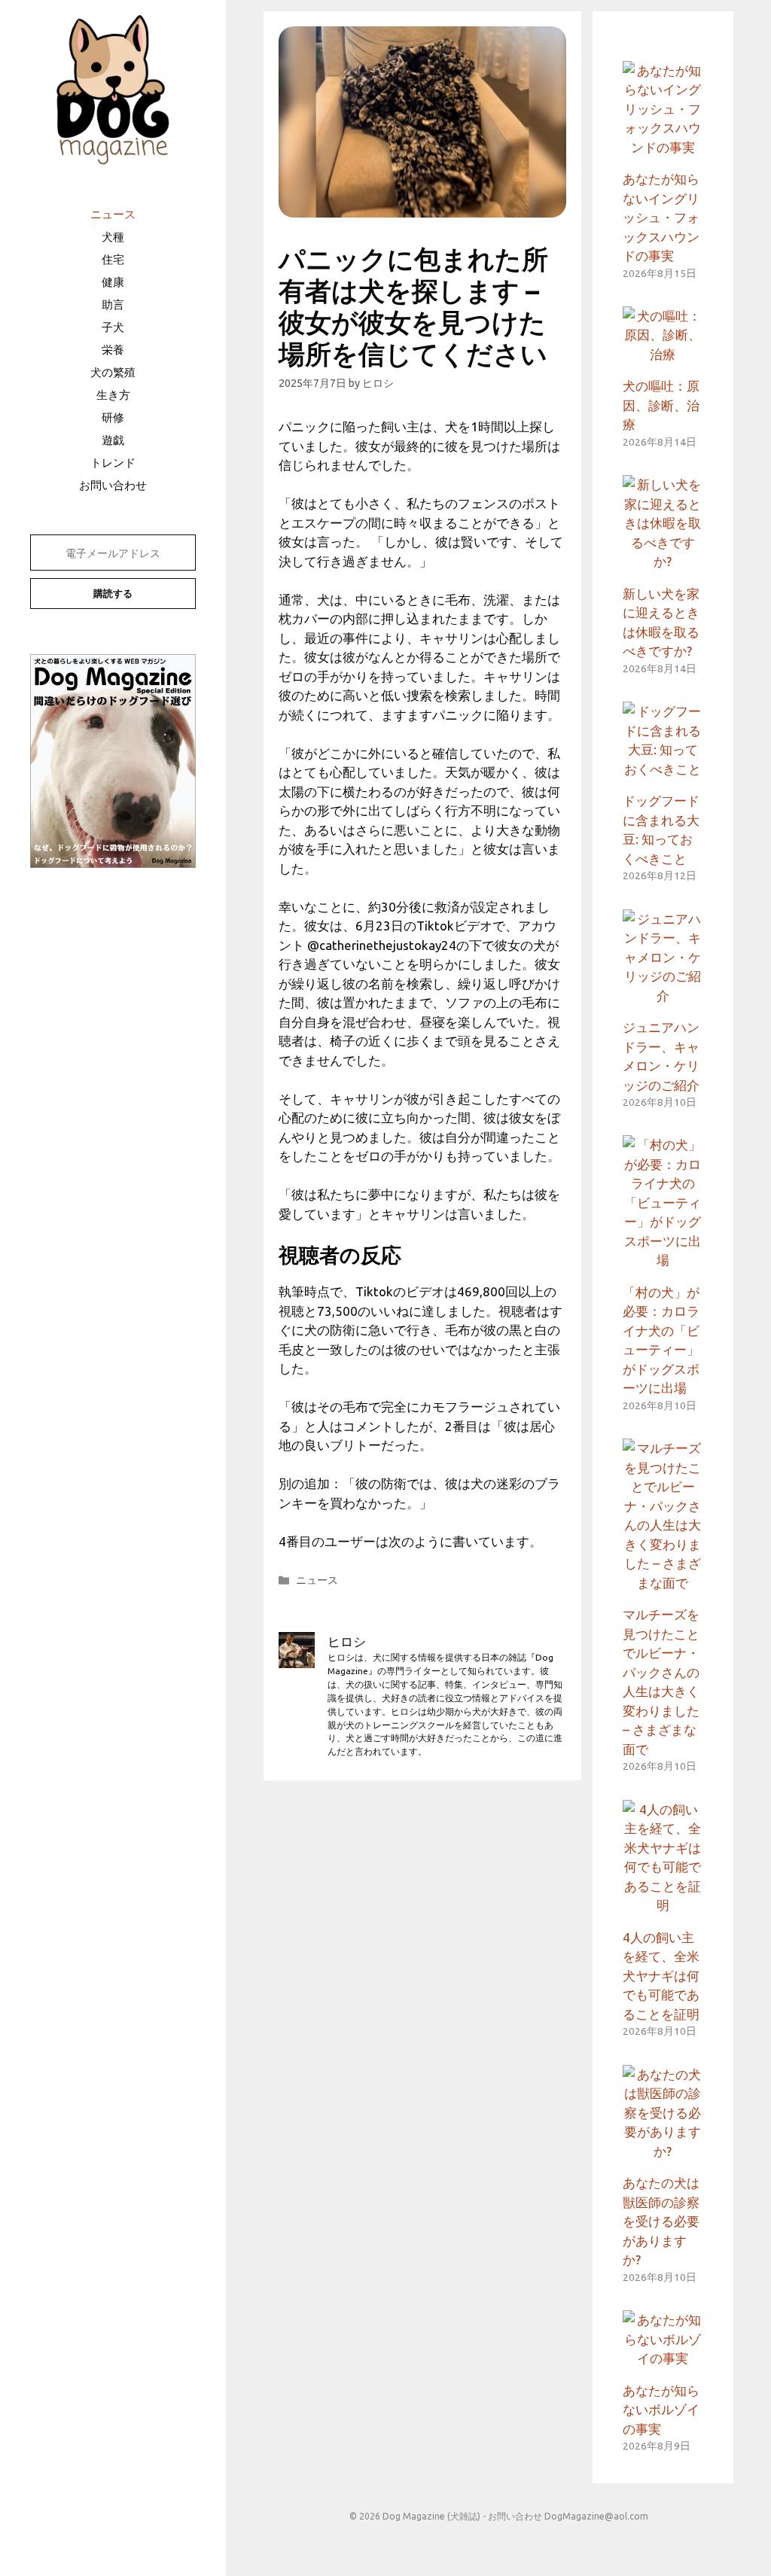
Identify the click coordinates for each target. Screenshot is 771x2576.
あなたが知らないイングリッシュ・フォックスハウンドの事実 (661, 217)
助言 (113, 304)
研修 (113, 417)
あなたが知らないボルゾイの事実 (661, 2410)
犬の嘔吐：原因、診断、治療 (661, 405)
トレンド (113, 463)
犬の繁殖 (113, 372)
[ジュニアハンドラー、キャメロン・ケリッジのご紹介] (663, 996)
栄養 (113, 350)
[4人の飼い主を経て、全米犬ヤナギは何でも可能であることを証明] (663, 1905)
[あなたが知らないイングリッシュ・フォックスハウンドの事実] (663, 147)
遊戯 (113, 440)
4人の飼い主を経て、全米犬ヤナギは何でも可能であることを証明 (661, 1976)
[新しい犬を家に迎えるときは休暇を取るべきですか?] (663, 561)
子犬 (113, 327)
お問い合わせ (113, 485)
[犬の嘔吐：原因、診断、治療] (663, 354)
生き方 (113, 395)
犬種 (113, 237)
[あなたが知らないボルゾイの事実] (663, 2358)
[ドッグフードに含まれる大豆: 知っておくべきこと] (663, 769)
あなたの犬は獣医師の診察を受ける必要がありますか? (661, 2221)
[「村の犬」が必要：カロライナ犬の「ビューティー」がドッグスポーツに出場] (663, 1260)
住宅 (113, 259)
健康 (113, 282)
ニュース (113, 214)
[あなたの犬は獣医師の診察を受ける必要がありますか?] (663, 2151)
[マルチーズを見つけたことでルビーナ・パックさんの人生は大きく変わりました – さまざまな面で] (663, 1583)
